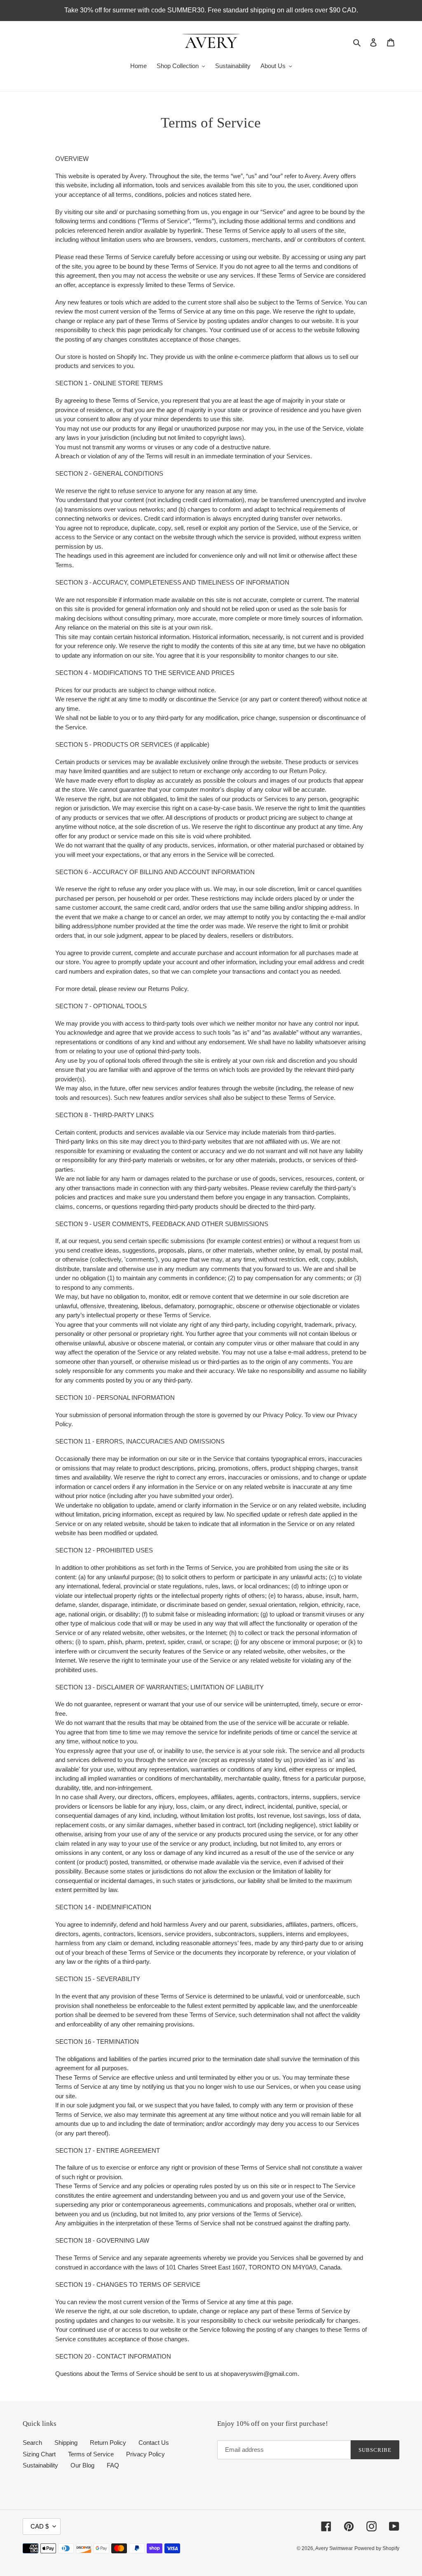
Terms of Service (91, 2454)
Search (32, 2443)
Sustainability (40, 2465)
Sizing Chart (39, 2454)
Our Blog (82, 2465)
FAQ (113, 2465)
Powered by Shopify (377, 2548)
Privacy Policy (145, 2454)
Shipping (66, 2443)
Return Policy (108, 2443)
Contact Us (154, 2443)
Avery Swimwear (334, 2548)
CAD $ (40, 2526)
